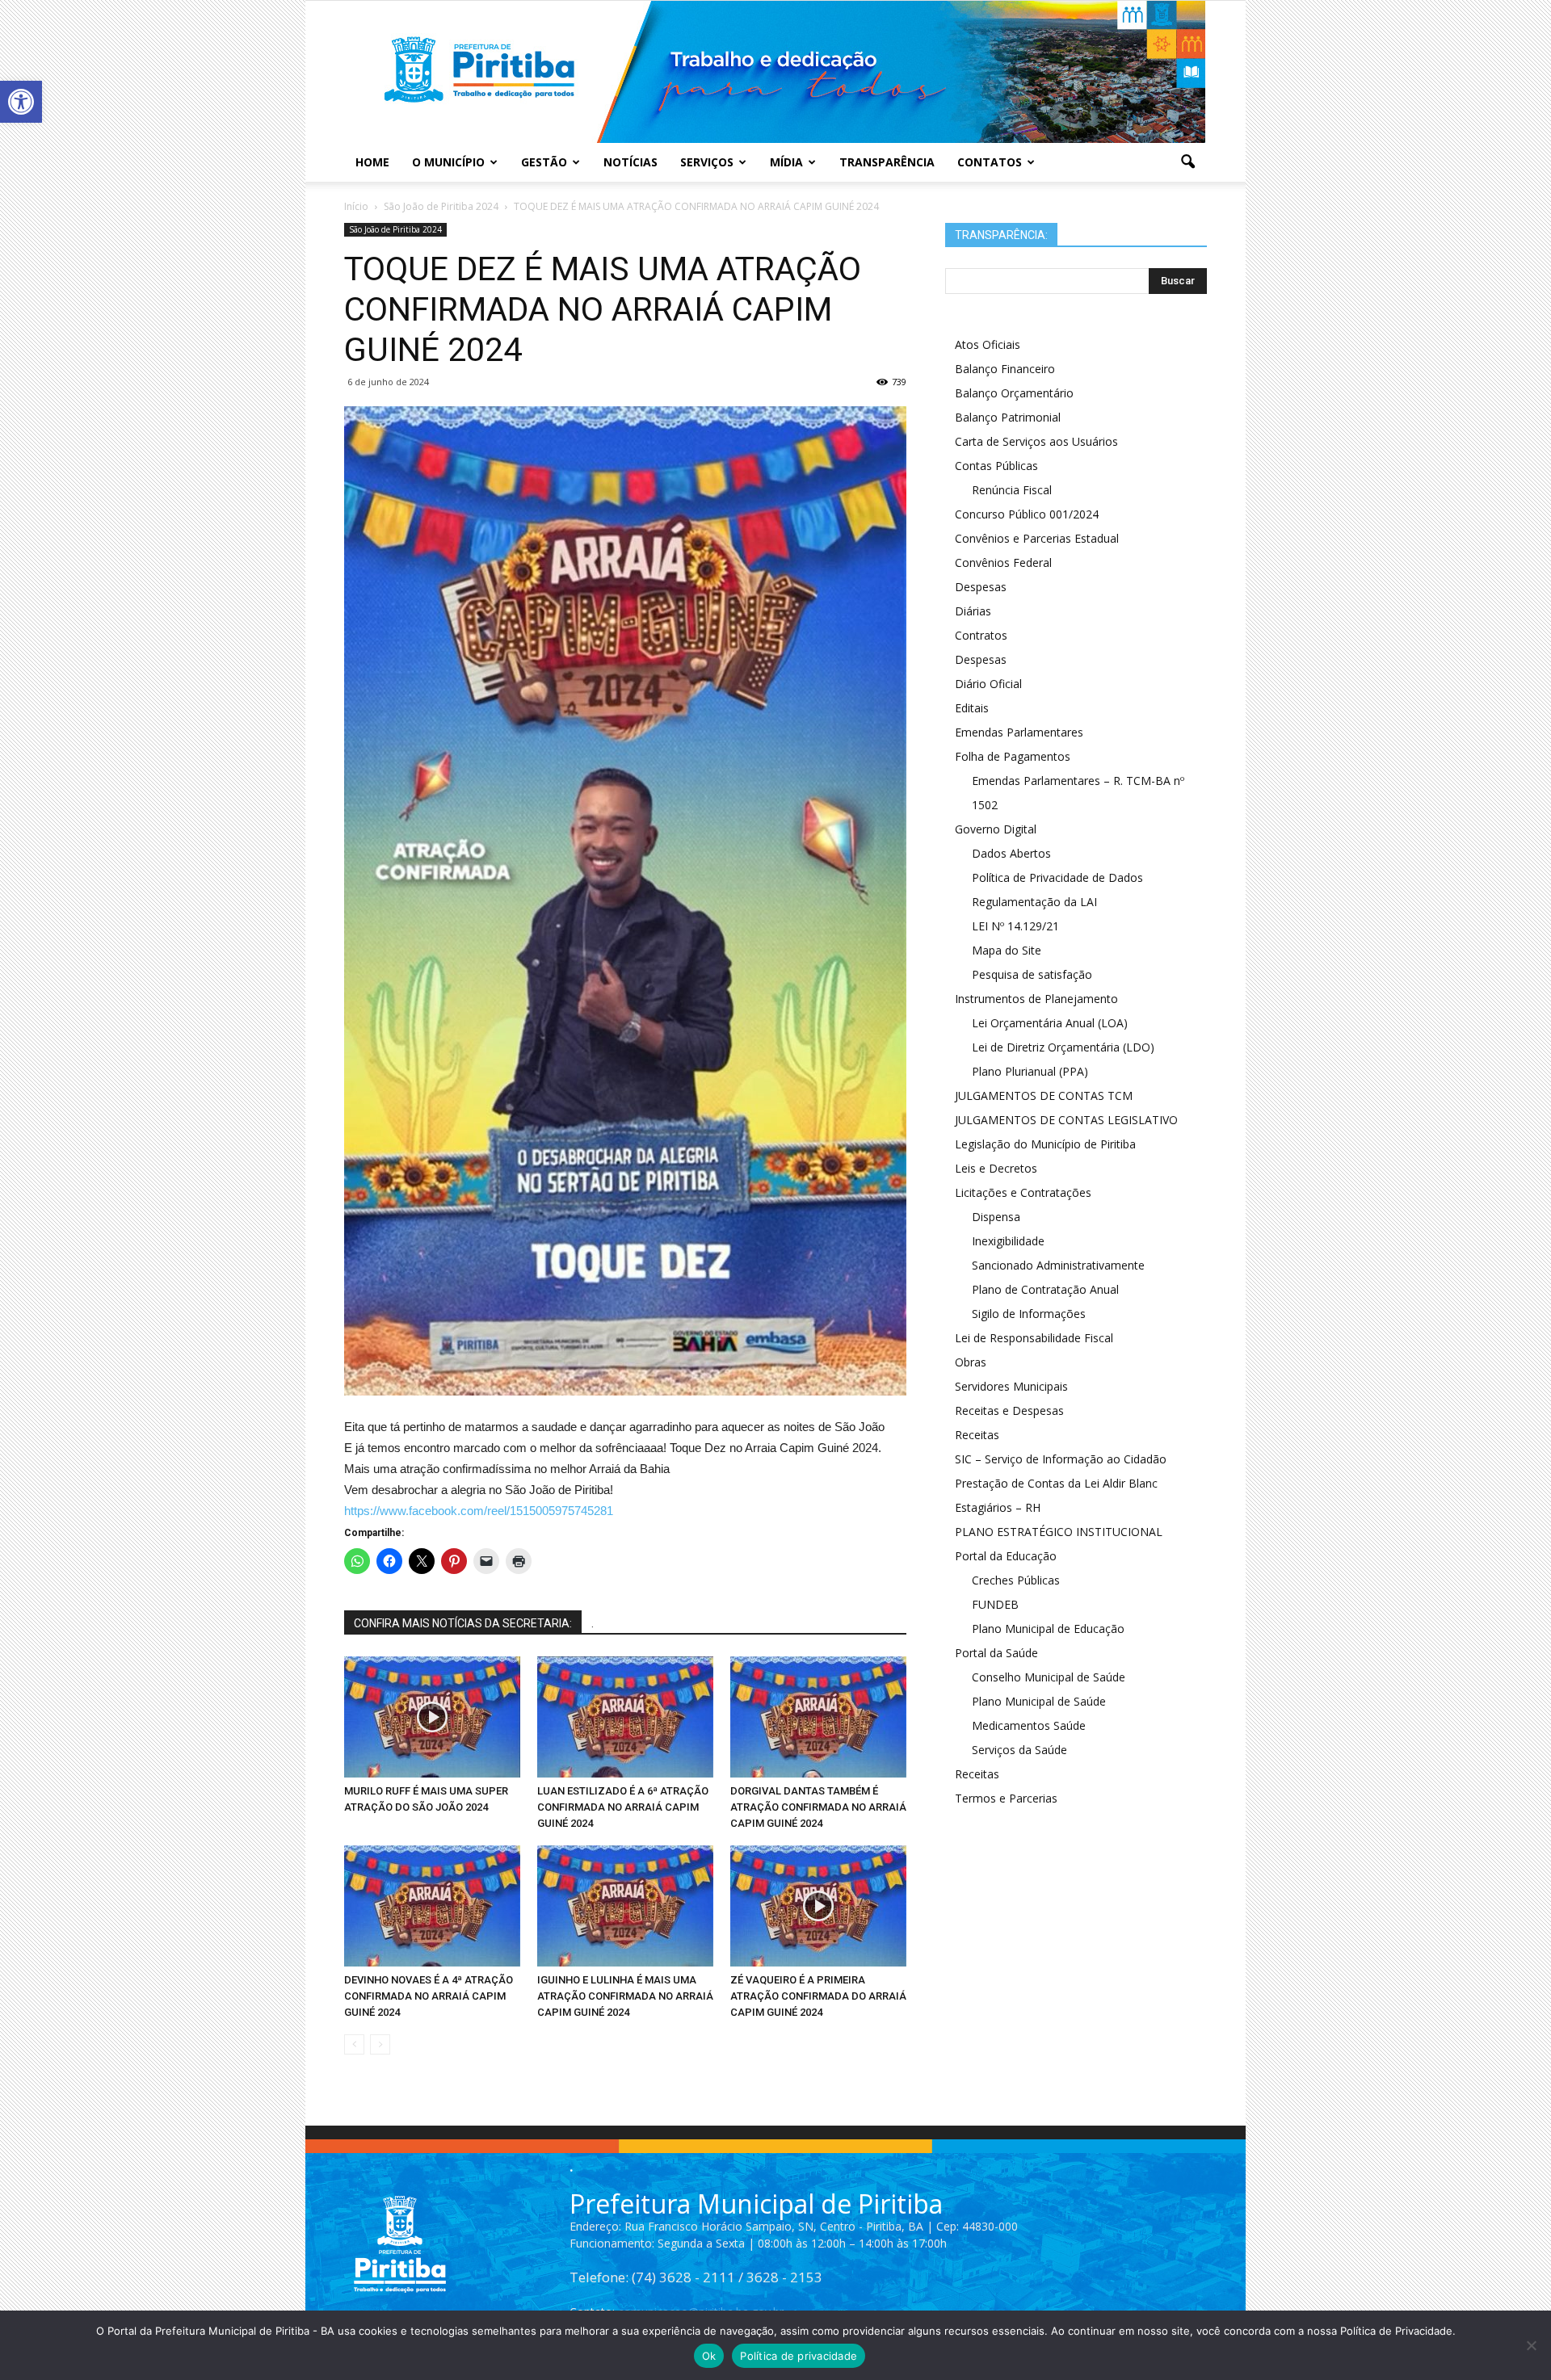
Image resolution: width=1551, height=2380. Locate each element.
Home (372, 162)
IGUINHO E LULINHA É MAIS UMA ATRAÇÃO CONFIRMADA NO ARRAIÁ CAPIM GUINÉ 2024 (625, 1996)
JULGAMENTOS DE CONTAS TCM (1044, 1096)
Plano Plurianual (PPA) (1030, 1071)
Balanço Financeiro (1005, 369)
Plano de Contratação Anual (1045, 1289)
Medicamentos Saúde (1029, 1725)
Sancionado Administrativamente (1058, 1265)
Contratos (981, 635)
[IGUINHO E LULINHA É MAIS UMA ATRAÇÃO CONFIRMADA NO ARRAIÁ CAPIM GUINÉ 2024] (625, 1906)
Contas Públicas (996, 466)
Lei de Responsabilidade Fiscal (1034, 1338)
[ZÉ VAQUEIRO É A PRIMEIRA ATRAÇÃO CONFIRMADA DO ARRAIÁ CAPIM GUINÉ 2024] (818, 1906)
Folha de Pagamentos (1013, 756)
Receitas (977, 1435)
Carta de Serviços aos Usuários (1036, 441)
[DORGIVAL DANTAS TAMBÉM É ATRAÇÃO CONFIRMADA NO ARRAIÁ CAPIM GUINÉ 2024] (818, 1717)
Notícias (630, 162)
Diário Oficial (988, 684)
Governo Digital (996, 829)
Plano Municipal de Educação (1048, 1629)
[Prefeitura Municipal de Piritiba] (775, 72)
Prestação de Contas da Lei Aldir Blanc (1056, 1483)
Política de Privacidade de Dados (1057, 877)
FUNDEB (995, 1604)
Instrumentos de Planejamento (1036, 999)
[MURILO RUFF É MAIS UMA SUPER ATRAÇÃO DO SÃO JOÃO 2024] (432, 1717)
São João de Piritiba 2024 (395, 229)
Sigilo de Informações (1029, 1314)
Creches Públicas (1016, 1580)
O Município (448, 162)
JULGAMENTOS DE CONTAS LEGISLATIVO (1066, 1120)
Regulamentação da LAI (1034, 902)
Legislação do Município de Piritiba (1045, 1144)
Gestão (544, 162)
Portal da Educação (1006, 1556)
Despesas (981, 587)
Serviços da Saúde (1019, 1750)
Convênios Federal (1003, 562)
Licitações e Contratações (1023, 1192)
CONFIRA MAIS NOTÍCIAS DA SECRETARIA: (463, 1623)
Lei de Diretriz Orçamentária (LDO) (1063, 1047)
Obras (971, 1362)
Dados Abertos (1011, 853)
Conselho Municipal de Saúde (1049, 1677)
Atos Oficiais (988, 344)
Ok (709, 2356)
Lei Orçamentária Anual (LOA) (1050, 1023)
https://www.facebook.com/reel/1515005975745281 (479, 1511)
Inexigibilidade (1008, 1241)
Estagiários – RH (998, 1507)
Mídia (786, 162)
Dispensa (996, 1217)
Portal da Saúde (996, 1653)
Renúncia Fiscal (1012, 490)
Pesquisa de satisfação (1032, 974)
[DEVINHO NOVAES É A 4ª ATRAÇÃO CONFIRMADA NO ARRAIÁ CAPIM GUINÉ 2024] (432, 1906)
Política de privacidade (799, 2356)
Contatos (990, 162)
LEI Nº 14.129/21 (1015, 926)
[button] (21, 102)
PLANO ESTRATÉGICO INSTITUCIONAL (1059, 1532)
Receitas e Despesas (1009, 1410)
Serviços (707, 162)
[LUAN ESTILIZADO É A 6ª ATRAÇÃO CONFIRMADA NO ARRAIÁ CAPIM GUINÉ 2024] (625, 1717)
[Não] (1531, 2345)
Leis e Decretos (996, 1168)
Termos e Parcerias (1006, 1798)
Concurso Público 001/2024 (1027, 514)
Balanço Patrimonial (1008, 417)
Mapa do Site (1007, 950)
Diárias (973, 611)
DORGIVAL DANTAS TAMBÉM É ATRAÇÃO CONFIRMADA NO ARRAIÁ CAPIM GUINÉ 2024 (818, 1807)
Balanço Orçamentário (1014, 393)
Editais (972, 708)
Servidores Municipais (1011, 1386)
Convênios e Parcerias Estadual (1037, 538)
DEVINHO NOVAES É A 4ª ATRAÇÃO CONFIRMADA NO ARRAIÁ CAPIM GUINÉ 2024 (429, 1996)
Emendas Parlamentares (1019, 732)
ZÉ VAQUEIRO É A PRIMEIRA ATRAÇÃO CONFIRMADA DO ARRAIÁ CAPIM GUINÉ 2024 (818, 1996)
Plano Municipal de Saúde (1039, 1701)
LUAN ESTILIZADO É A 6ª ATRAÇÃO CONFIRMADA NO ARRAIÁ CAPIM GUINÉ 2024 (623, 1807)
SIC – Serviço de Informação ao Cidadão (1061, 1459)
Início (356, 206)
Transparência (887, 162)
